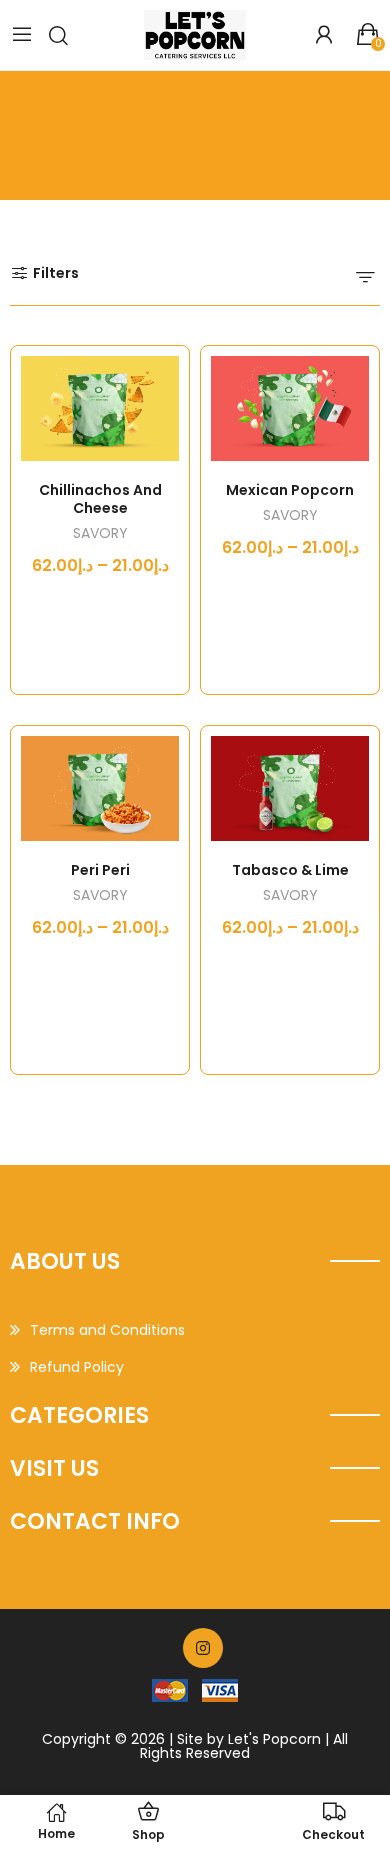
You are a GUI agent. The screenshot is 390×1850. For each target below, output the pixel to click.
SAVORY (100, 534)
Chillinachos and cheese (100, 499)
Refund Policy (77, 1367)
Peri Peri (100, 870)
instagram (203, 1648)
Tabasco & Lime (290, 870)
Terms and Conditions (107, 1330)
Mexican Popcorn (290, 490)
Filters (56, 273)
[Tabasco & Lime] (290, 788)
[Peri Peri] (100, 788)
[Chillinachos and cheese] (100, 408)
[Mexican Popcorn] (290, 408)
